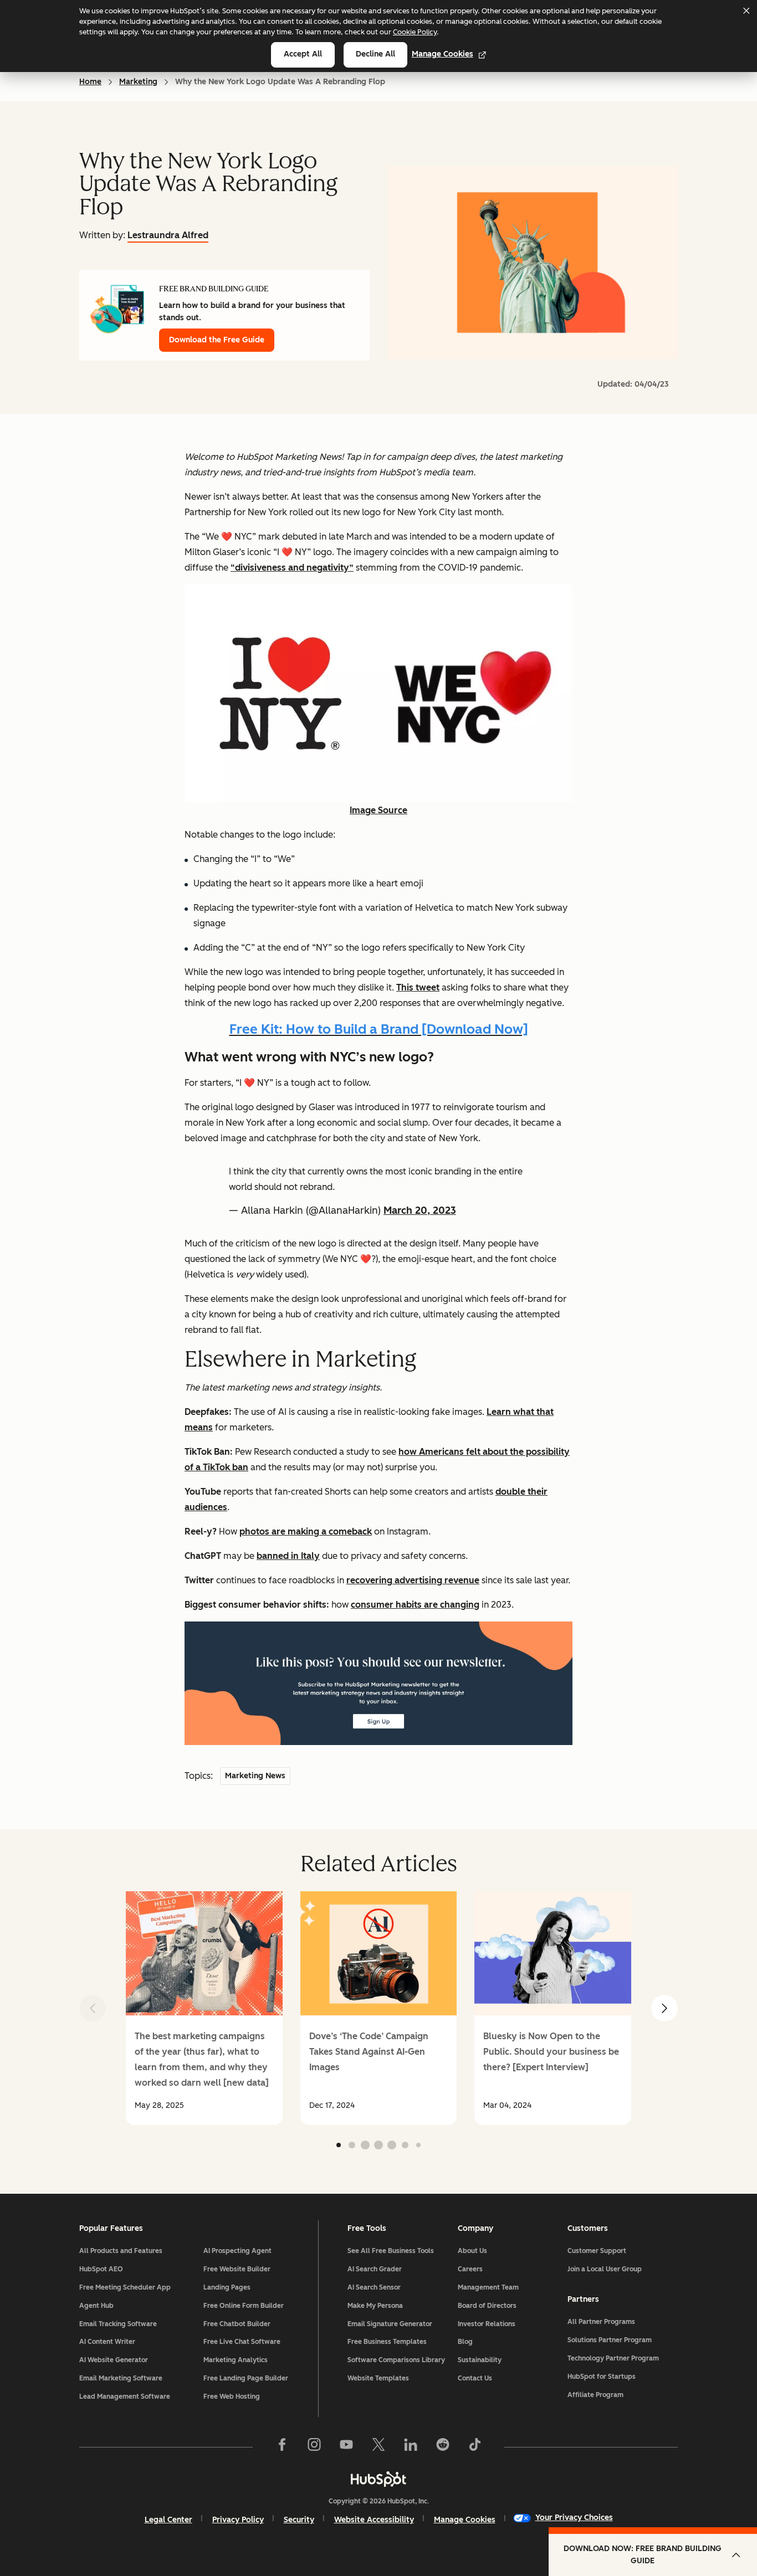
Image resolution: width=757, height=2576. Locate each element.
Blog (465, 2342)
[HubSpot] (378, 2479)
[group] (204, 2008)
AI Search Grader (375, 2269)
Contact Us (475, 2378)
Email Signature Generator (390, 2324)
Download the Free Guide (217, 340)
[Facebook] (282, 2447)
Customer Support (597, 2251)
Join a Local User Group (605, 2269)
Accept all (303, 54)
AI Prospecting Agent (237, 2251)
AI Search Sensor (374, 2287)
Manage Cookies (443, 54)
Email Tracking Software (118, 2324)
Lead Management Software (125, 2397)
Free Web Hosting (232, 2397)
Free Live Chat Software (242, 2342)
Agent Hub (96, 2306)
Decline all (375, 54)
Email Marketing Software (121, 2378)
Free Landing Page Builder (246, 2378)
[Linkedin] (411, 2447)
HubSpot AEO (101, 2269)
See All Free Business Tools (391, 2251)
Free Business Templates (387, 2342)
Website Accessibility (374, 2520)
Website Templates (378, 2378)
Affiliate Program (595, 2395)
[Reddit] (443, 2447)
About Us (472, 2251)
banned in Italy (288, 1556)
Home (90, 82)
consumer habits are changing (415, 1605)
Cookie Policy (415, 32)
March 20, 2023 (420, 1210)
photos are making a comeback (306, 1531)
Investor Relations (487, 2324)
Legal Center (168, 2520)
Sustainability (480, 2360)
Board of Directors (487, 2306)
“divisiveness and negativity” (292, 568)
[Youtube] (346, 2447)
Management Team (488, 2287)
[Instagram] (314, 2447)
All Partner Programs (601, 2322)
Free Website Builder (237, 2269)
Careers (470, 2269)
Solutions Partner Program (610, 2340)
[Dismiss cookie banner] (746, 11)
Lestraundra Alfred (168, 235)
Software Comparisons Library (396, 2360)
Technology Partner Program (613, 2358)
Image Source (378, 810)
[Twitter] (378, 2447)
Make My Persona (375, 2306)
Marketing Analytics (236, 2360)
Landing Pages (227, 2287)
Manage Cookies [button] (465, 2520)
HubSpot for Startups (602, 2377)
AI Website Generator (114, 2360)
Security (299, 2520)
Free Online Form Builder (244, 2306)
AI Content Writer (107, 2342)
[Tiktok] (475, 2447)
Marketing (138, 82)
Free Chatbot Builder (237, 2324)
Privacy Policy (238, 2520)
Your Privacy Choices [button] (574, 2518)
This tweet (418, 987)
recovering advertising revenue (413, 1580)
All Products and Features (121, 2251)
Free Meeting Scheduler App (125, 2287)
